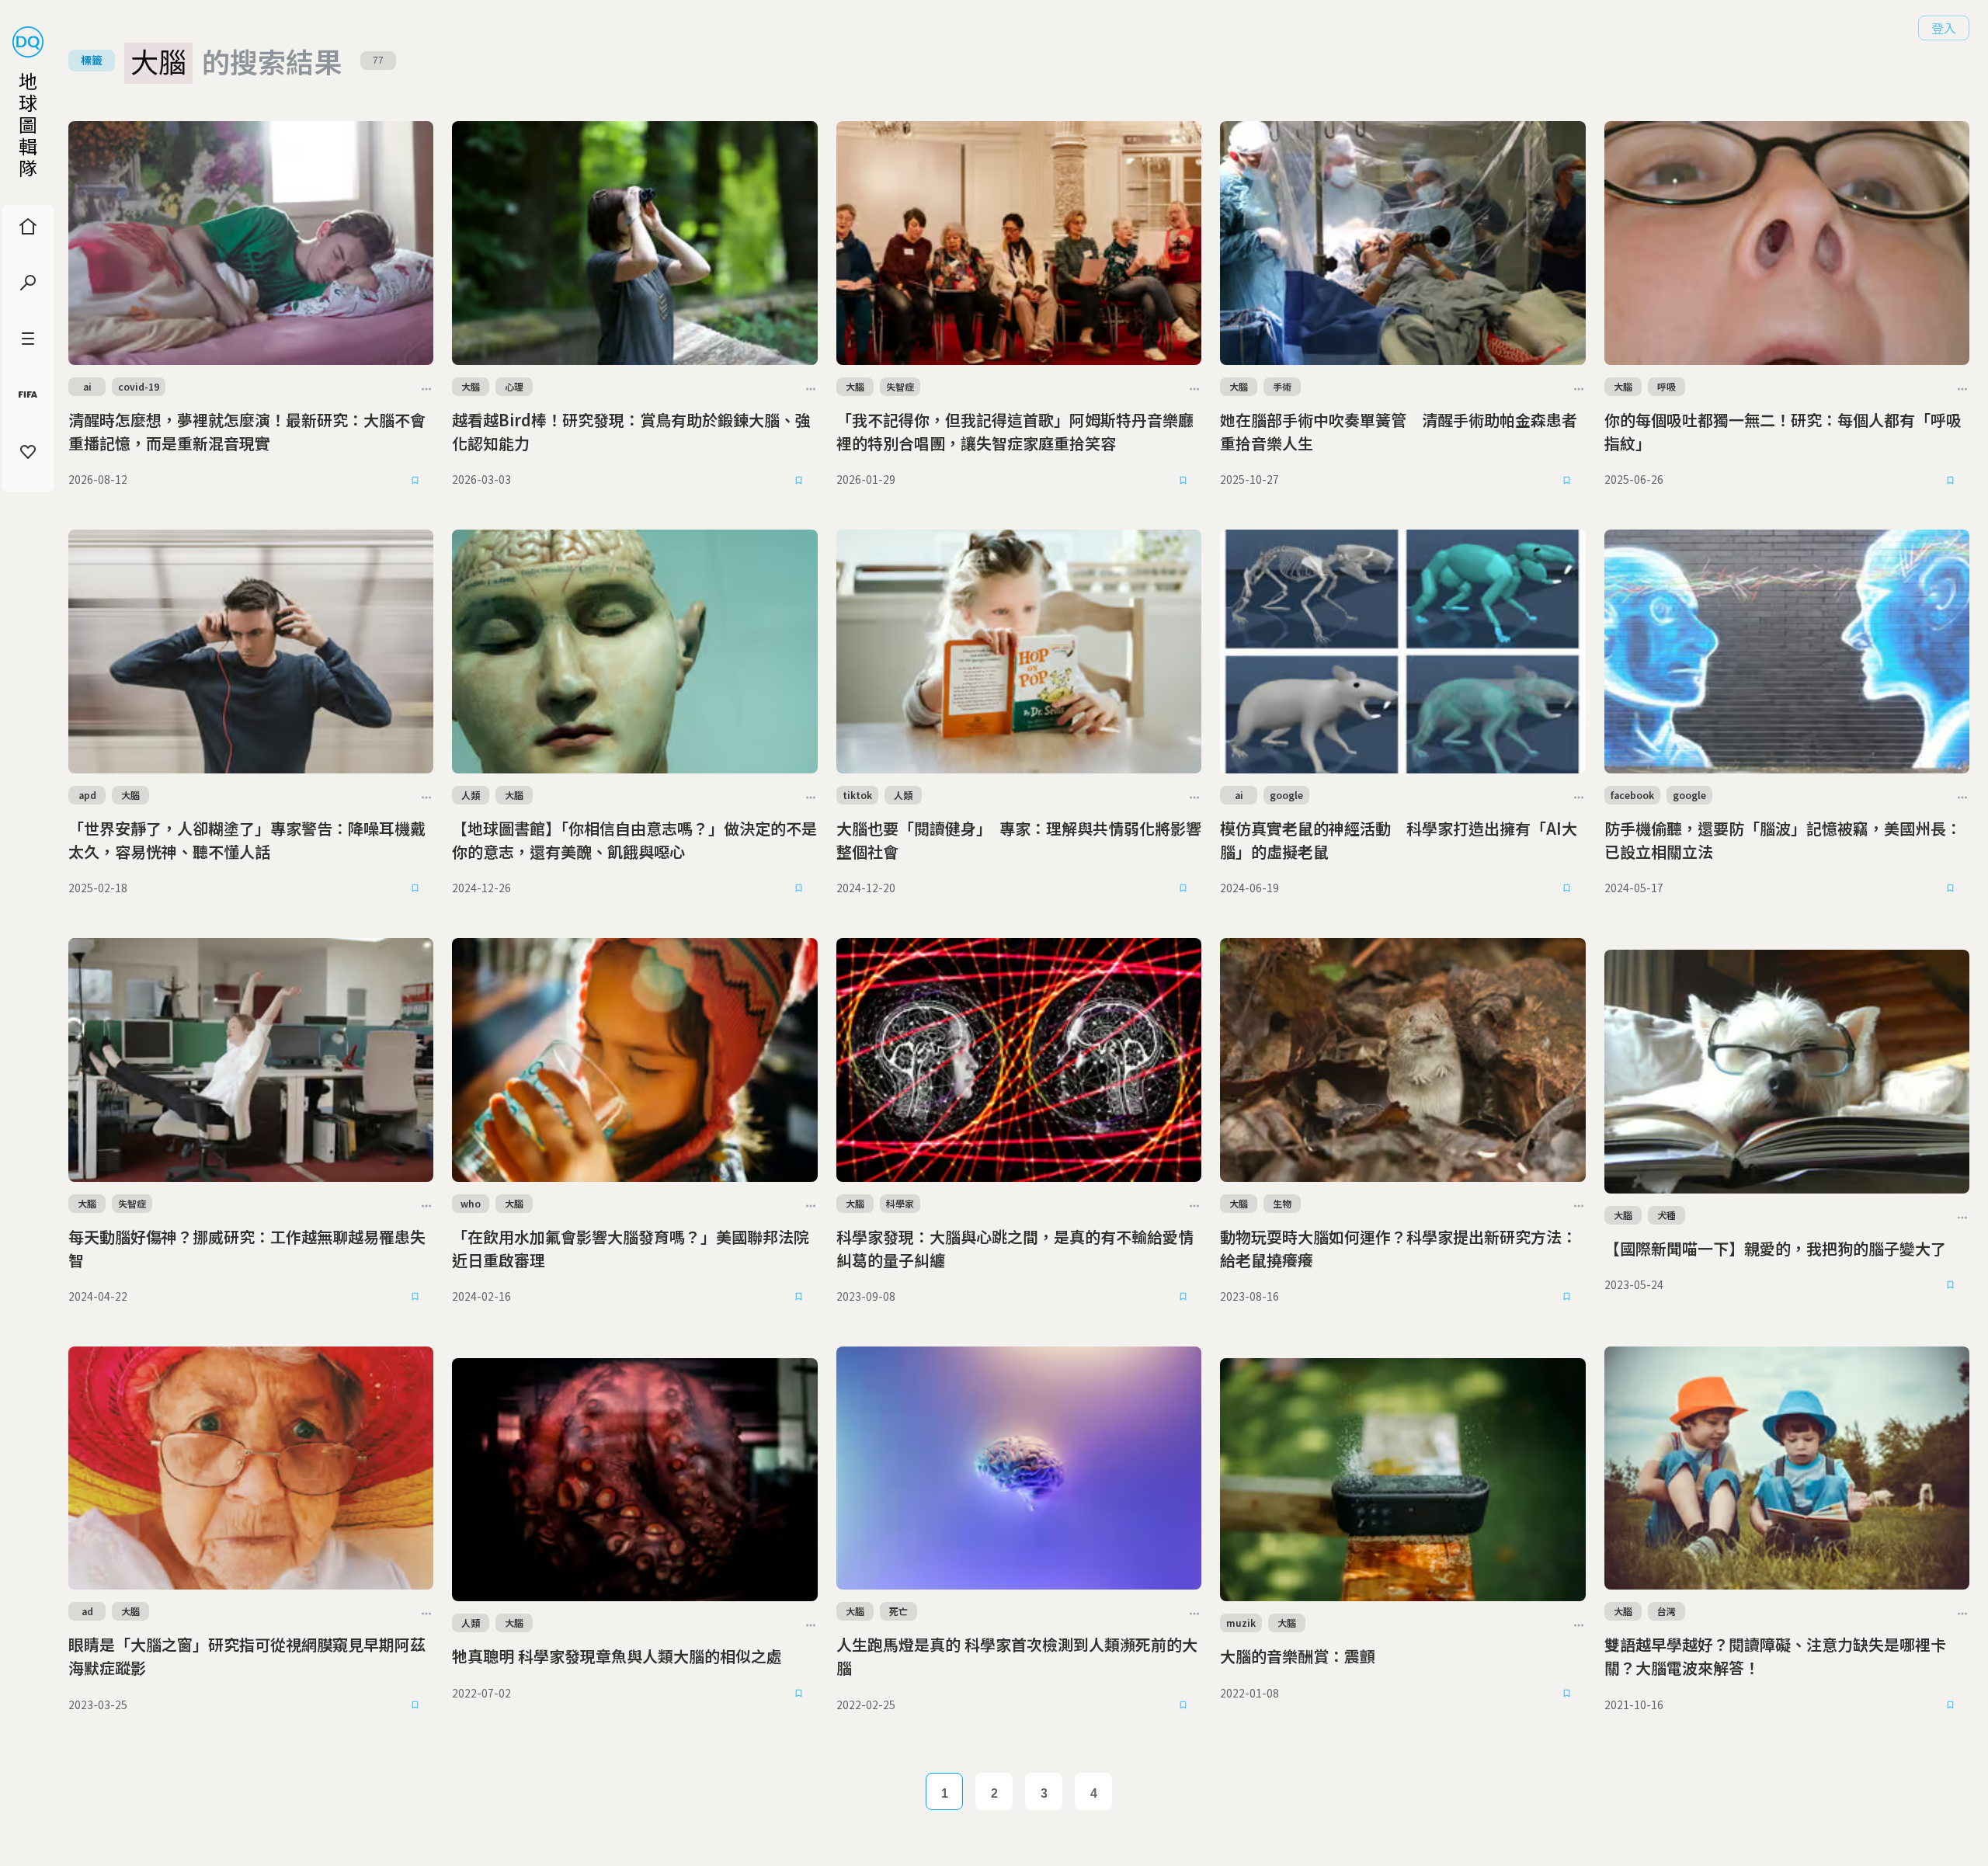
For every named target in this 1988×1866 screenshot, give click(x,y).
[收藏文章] (415, 480)
